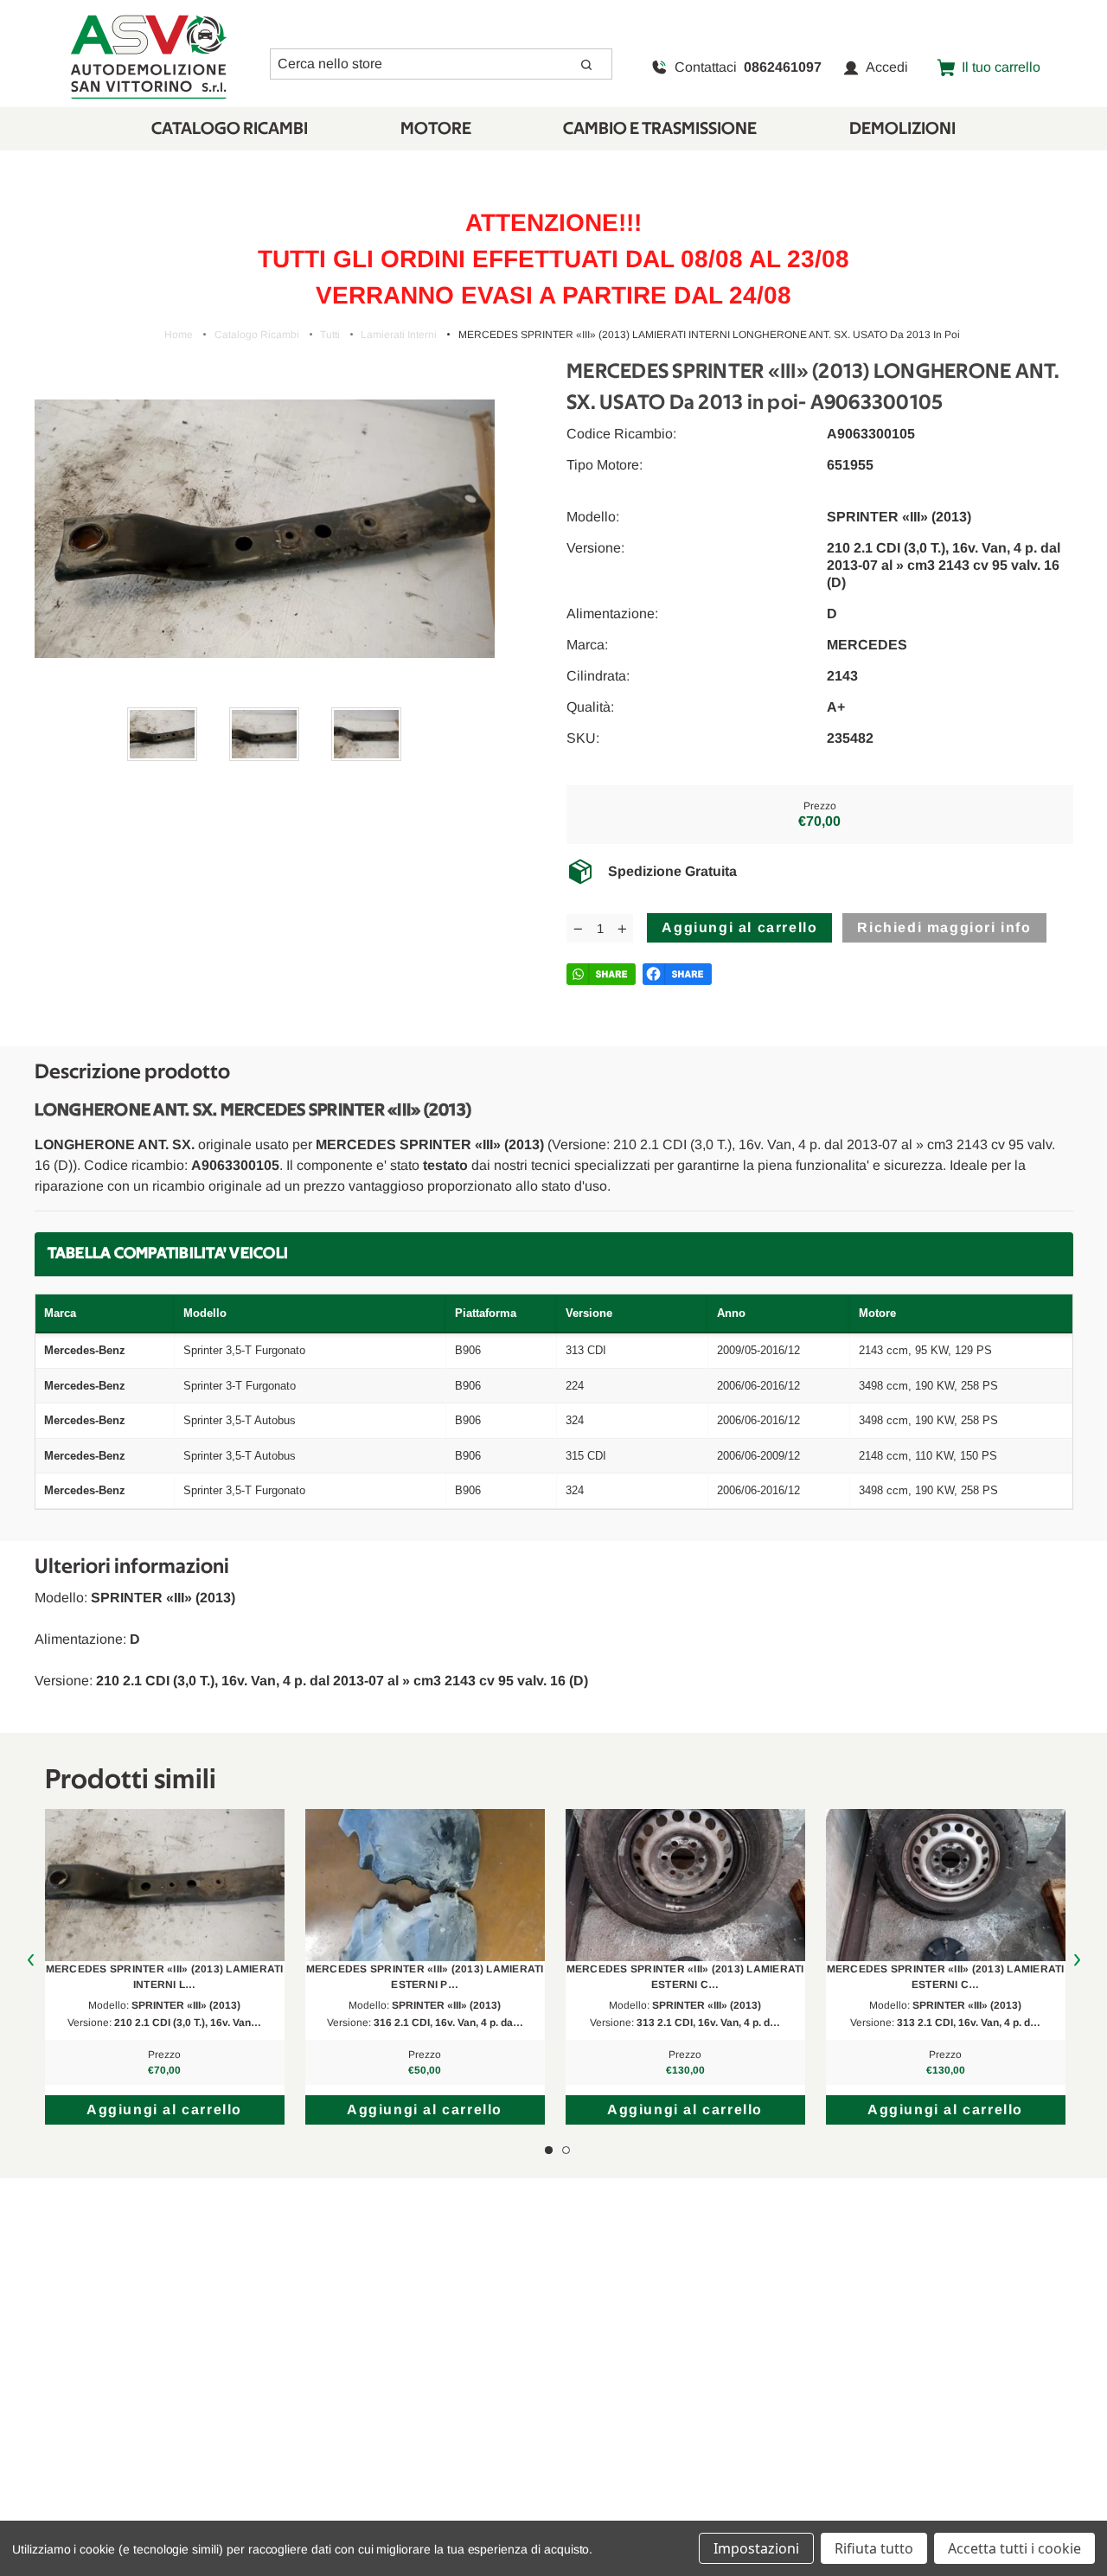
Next (1077, 1961)
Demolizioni (902, 129)
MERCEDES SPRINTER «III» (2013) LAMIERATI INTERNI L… (165, 1977)
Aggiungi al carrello (164, 2109)
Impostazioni (756, 2548)
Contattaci (748, 67)
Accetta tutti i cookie (1014, 2548)
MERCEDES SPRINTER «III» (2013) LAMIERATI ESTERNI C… (685, 1977)
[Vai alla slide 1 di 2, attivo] (549, 2150)
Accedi (887, 67)
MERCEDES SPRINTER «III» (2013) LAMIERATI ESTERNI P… (425, 1977)
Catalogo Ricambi (230, 129)
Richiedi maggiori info (944, 927)
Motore (436, 129)
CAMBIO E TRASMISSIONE (660, 129)
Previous (31, 1961)
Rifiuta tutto (874, 2548)
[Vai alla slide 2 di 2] (566, 2150)
